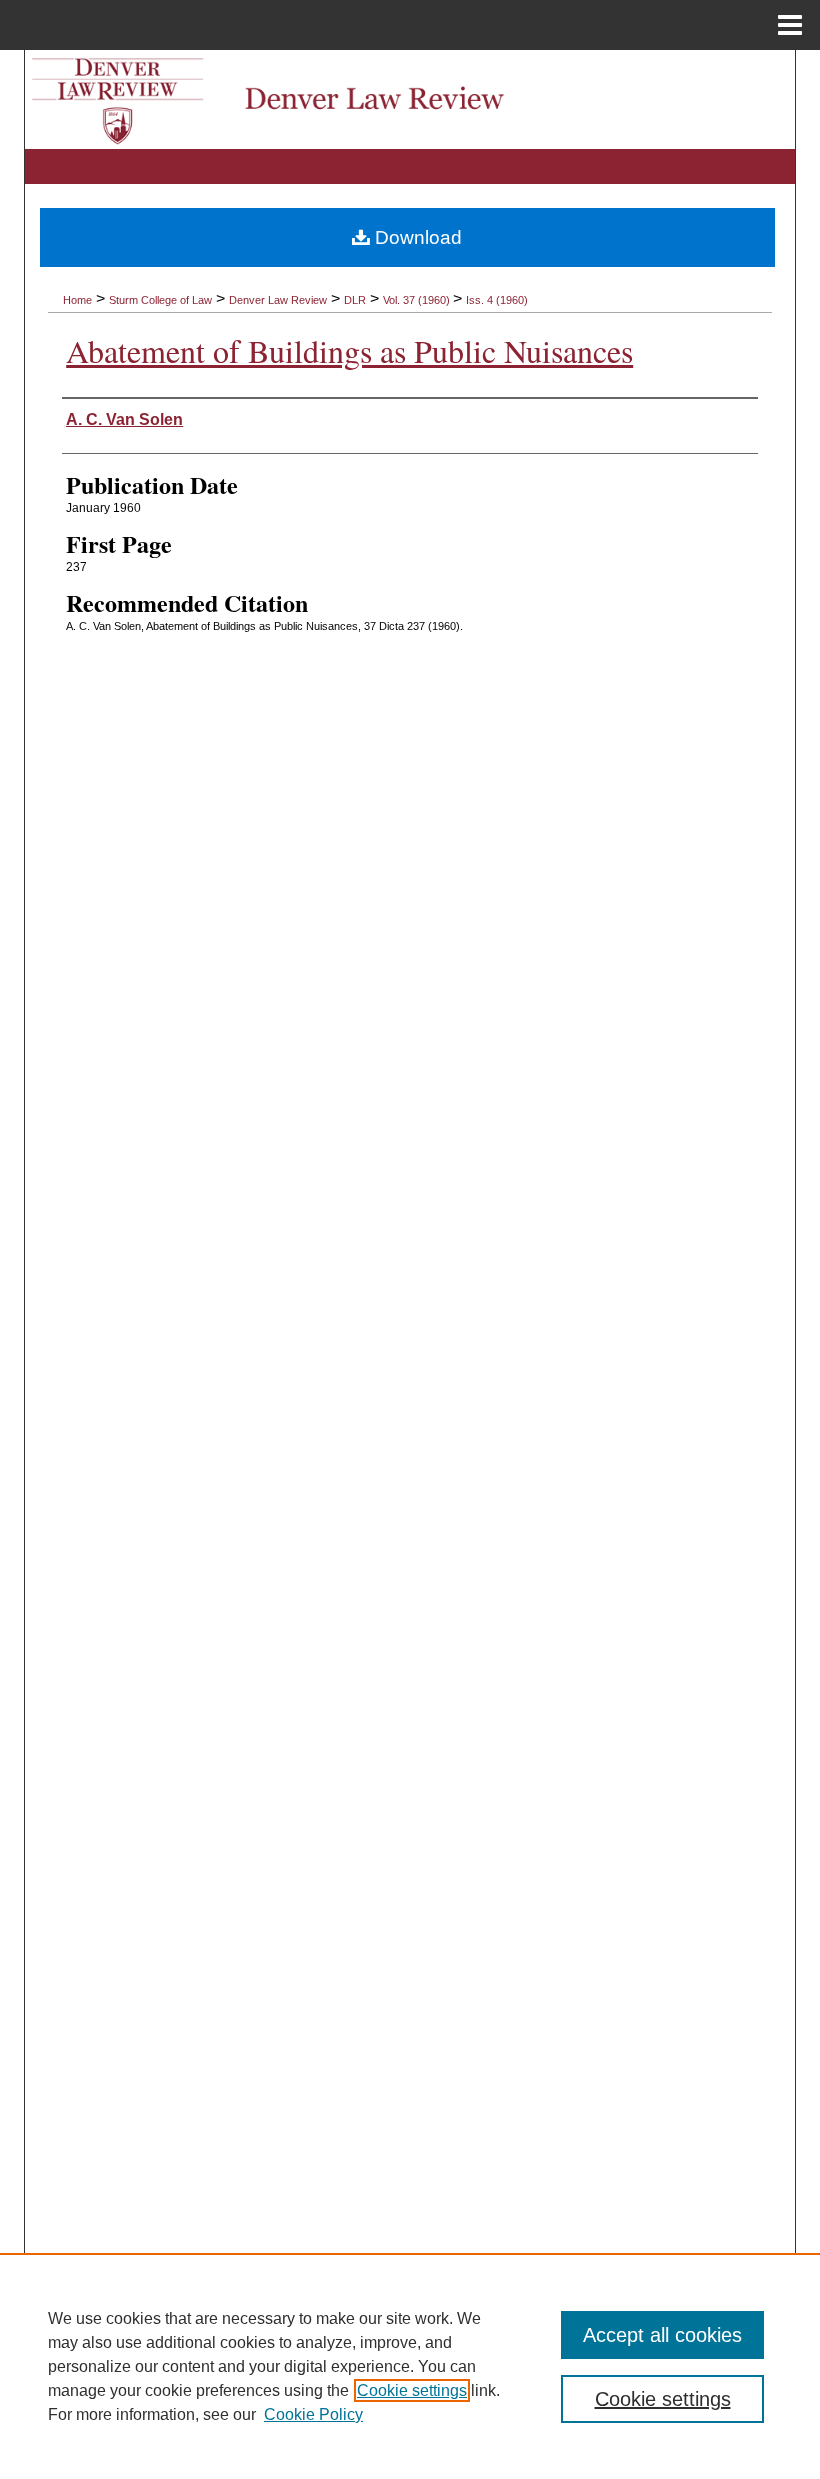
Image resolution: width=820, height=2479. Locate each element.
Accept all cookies (662, 2335)
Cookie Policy (313, 2414)
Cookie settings (412, 2390)
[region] (410, 2366)
